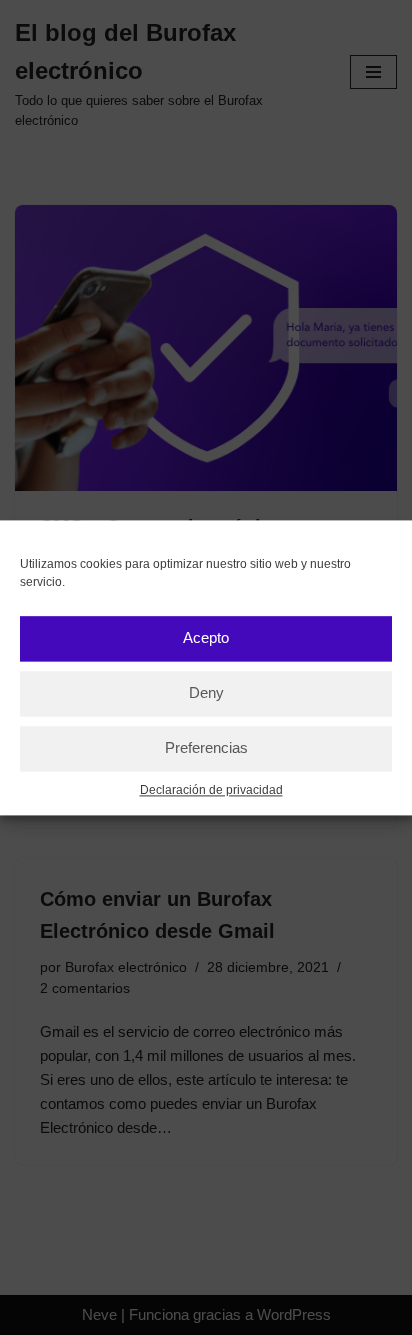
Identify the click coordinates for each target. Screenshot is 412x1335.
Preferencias (206, 747)
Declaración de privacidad (211, 790)
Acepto (206, 637)
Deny (206, 692)
